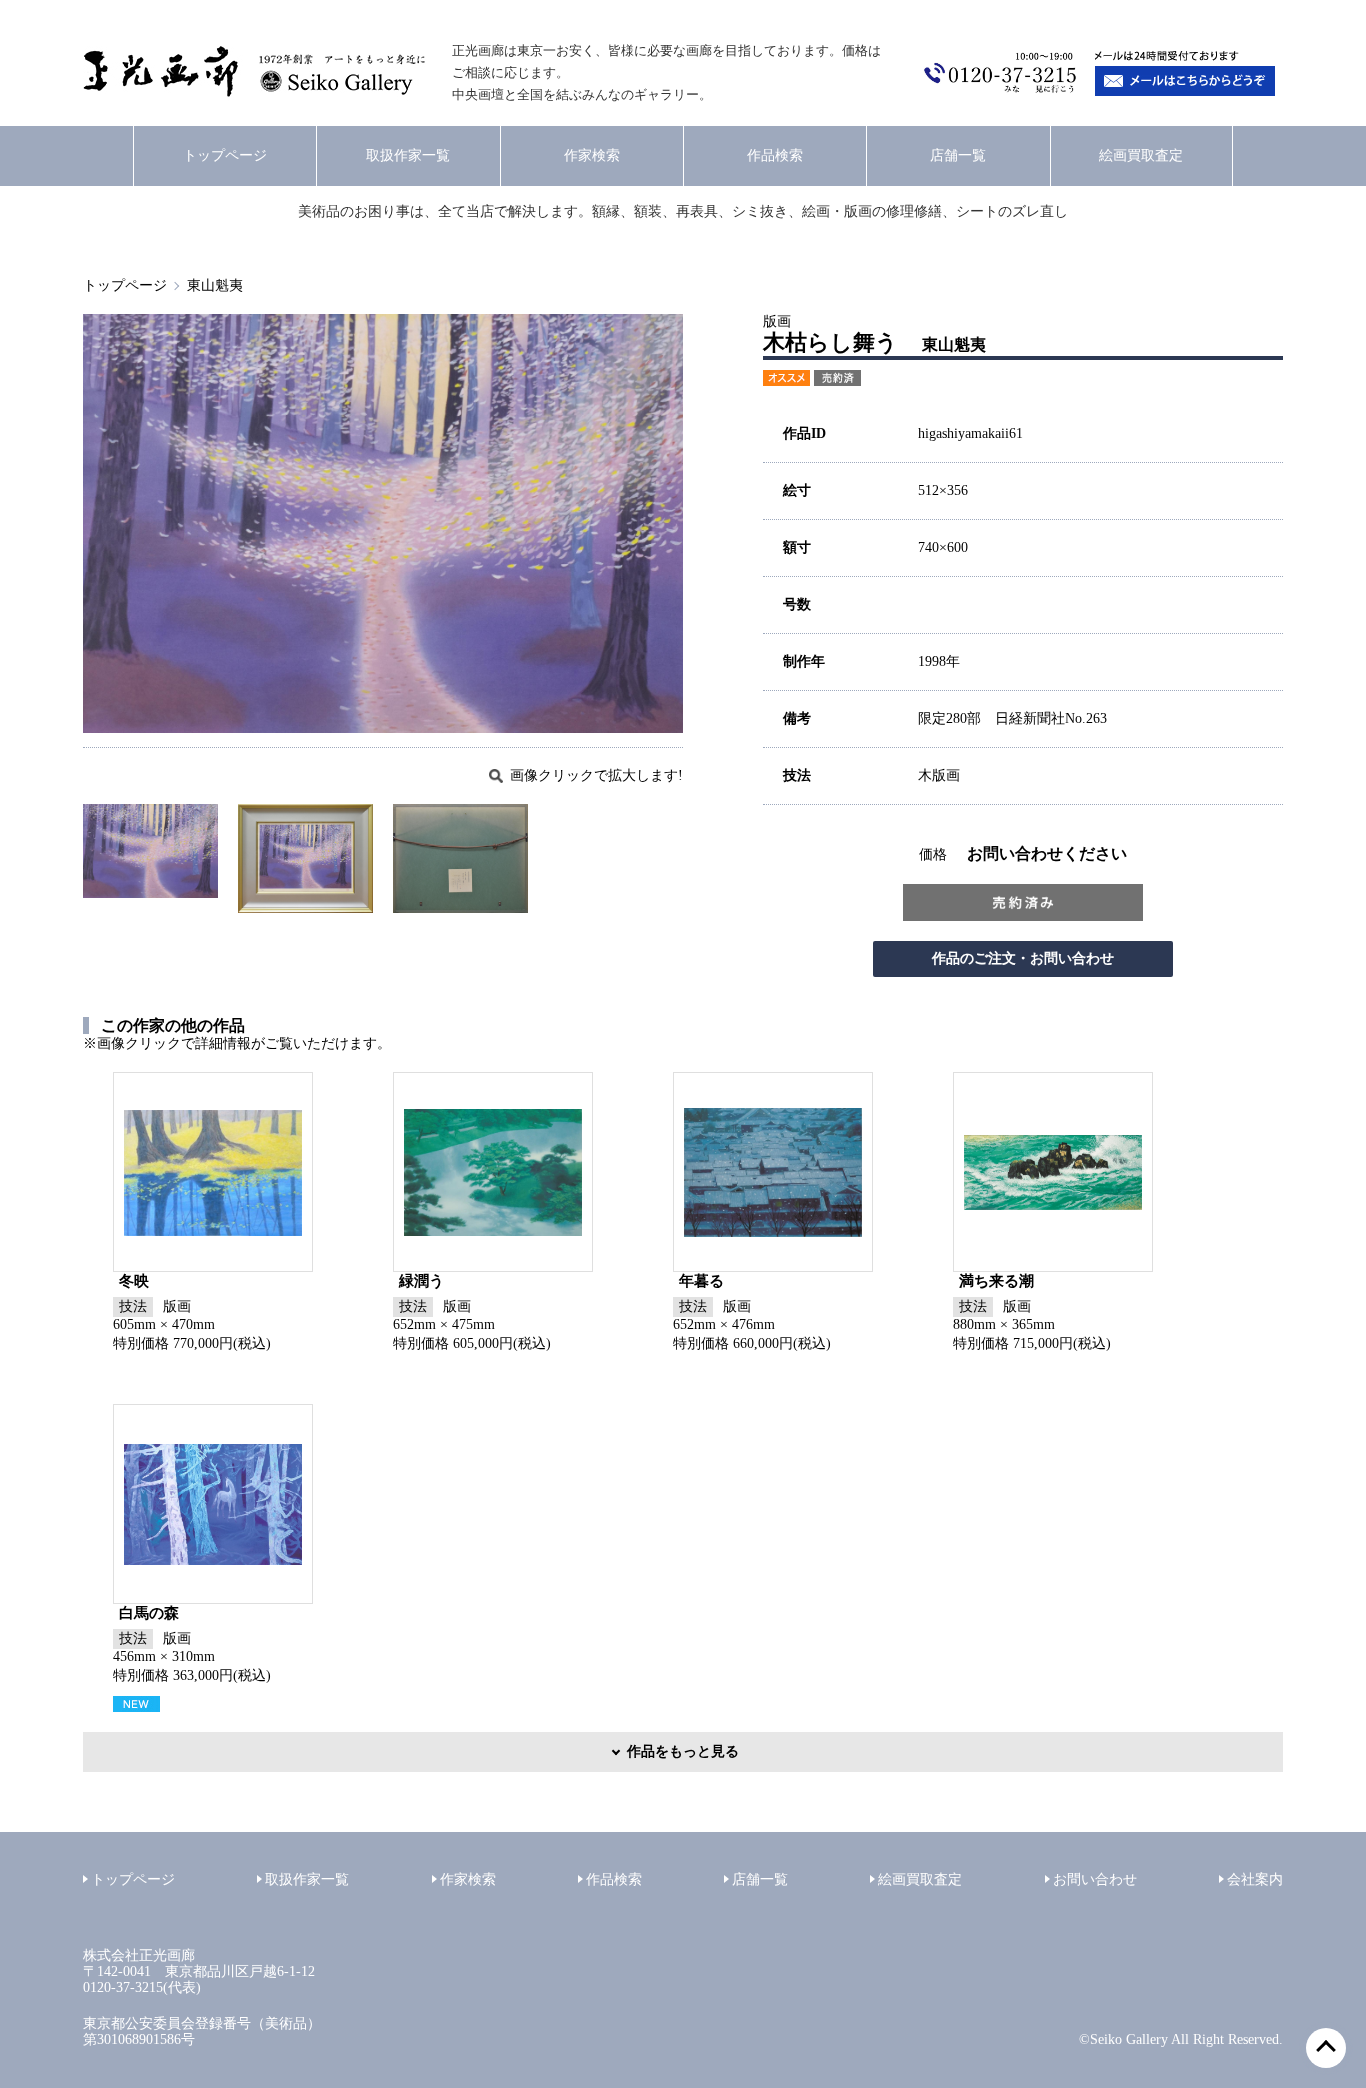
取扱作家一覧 (408, 155)
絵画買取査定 (1141, 155)
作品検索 (775, 155)
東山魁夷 (215, 285)
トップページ (225, 155)
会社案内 (1255, 1879)
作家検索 (592, 155)
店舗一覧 (958, 155)
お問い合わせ (1095, 1879)
